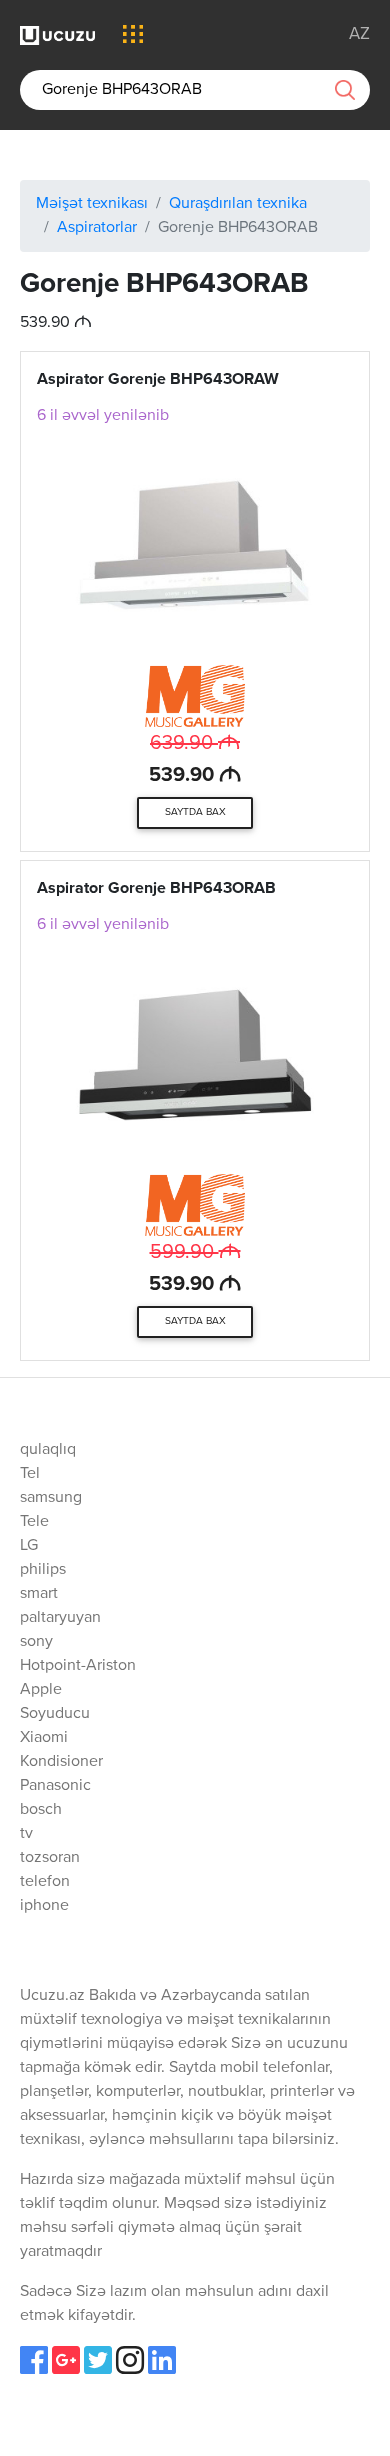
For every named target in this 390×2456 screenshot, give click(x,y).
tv (26, 1834)
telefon (45, 1882)
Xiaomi (44, 1738)
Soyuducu (55, 1714)
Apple (41, 1690)
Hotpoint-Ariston (78, 1666)
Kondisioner (61, 1762)
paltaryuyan (60, 1618)
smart (39, 1594)
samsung (51, 1498)
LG (29, 1546)
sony (36, 1642)
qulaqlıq (48, 1450)
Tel (30, 1474)
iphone (44, 1906)
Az (359, 34)
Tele (34, 1522)
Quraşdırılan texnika (238, 204)
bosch (41, 1810)
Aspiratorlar (97, 228)
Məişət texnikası (92, 204)
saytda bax (195, 812)
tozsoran (50, 1858)
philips (43, 1570)
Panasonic (55, 1786)
